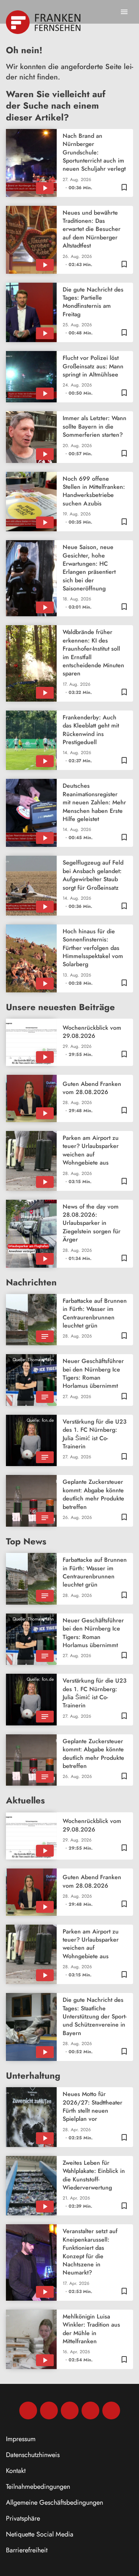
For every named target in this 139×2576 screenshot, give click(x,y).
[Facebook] (28, 2410)
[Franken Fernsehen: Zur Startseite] (44, 22)
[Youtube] (70, 2410)
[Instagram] (49, 2410)
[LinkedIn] (90, 2410)
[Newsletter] (111, 2410)
